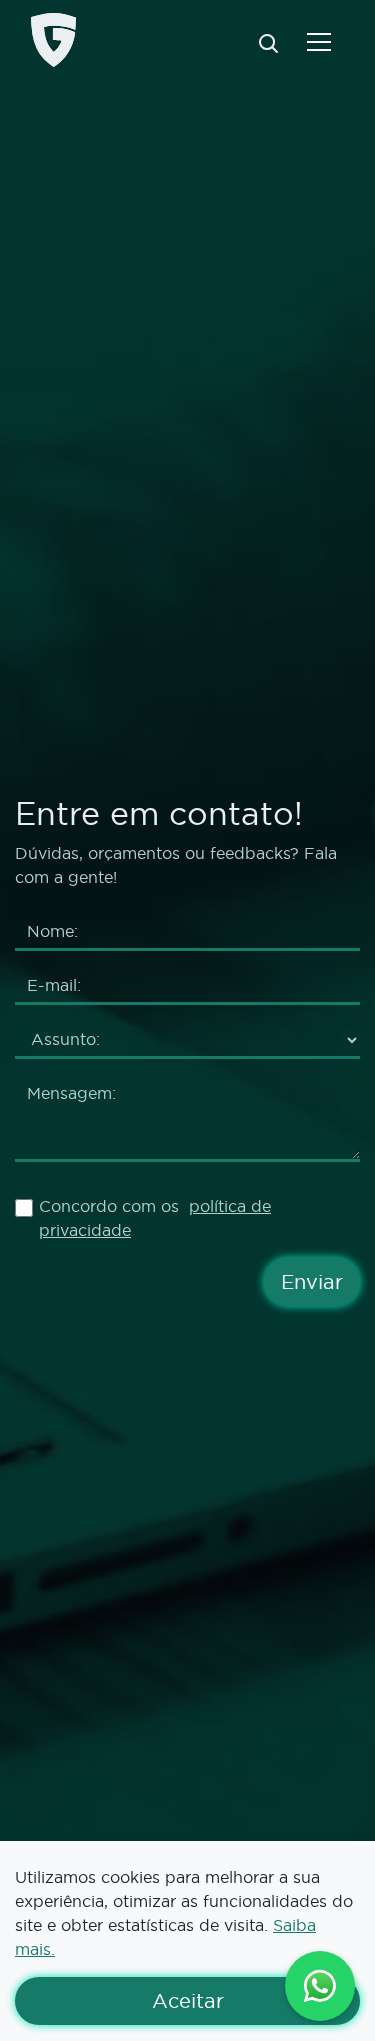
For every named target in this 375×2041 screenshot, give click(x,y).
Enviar (312, 1282)
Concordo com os (155, 1218)
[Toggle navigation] (319, 40)
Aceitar (256, 2000)
